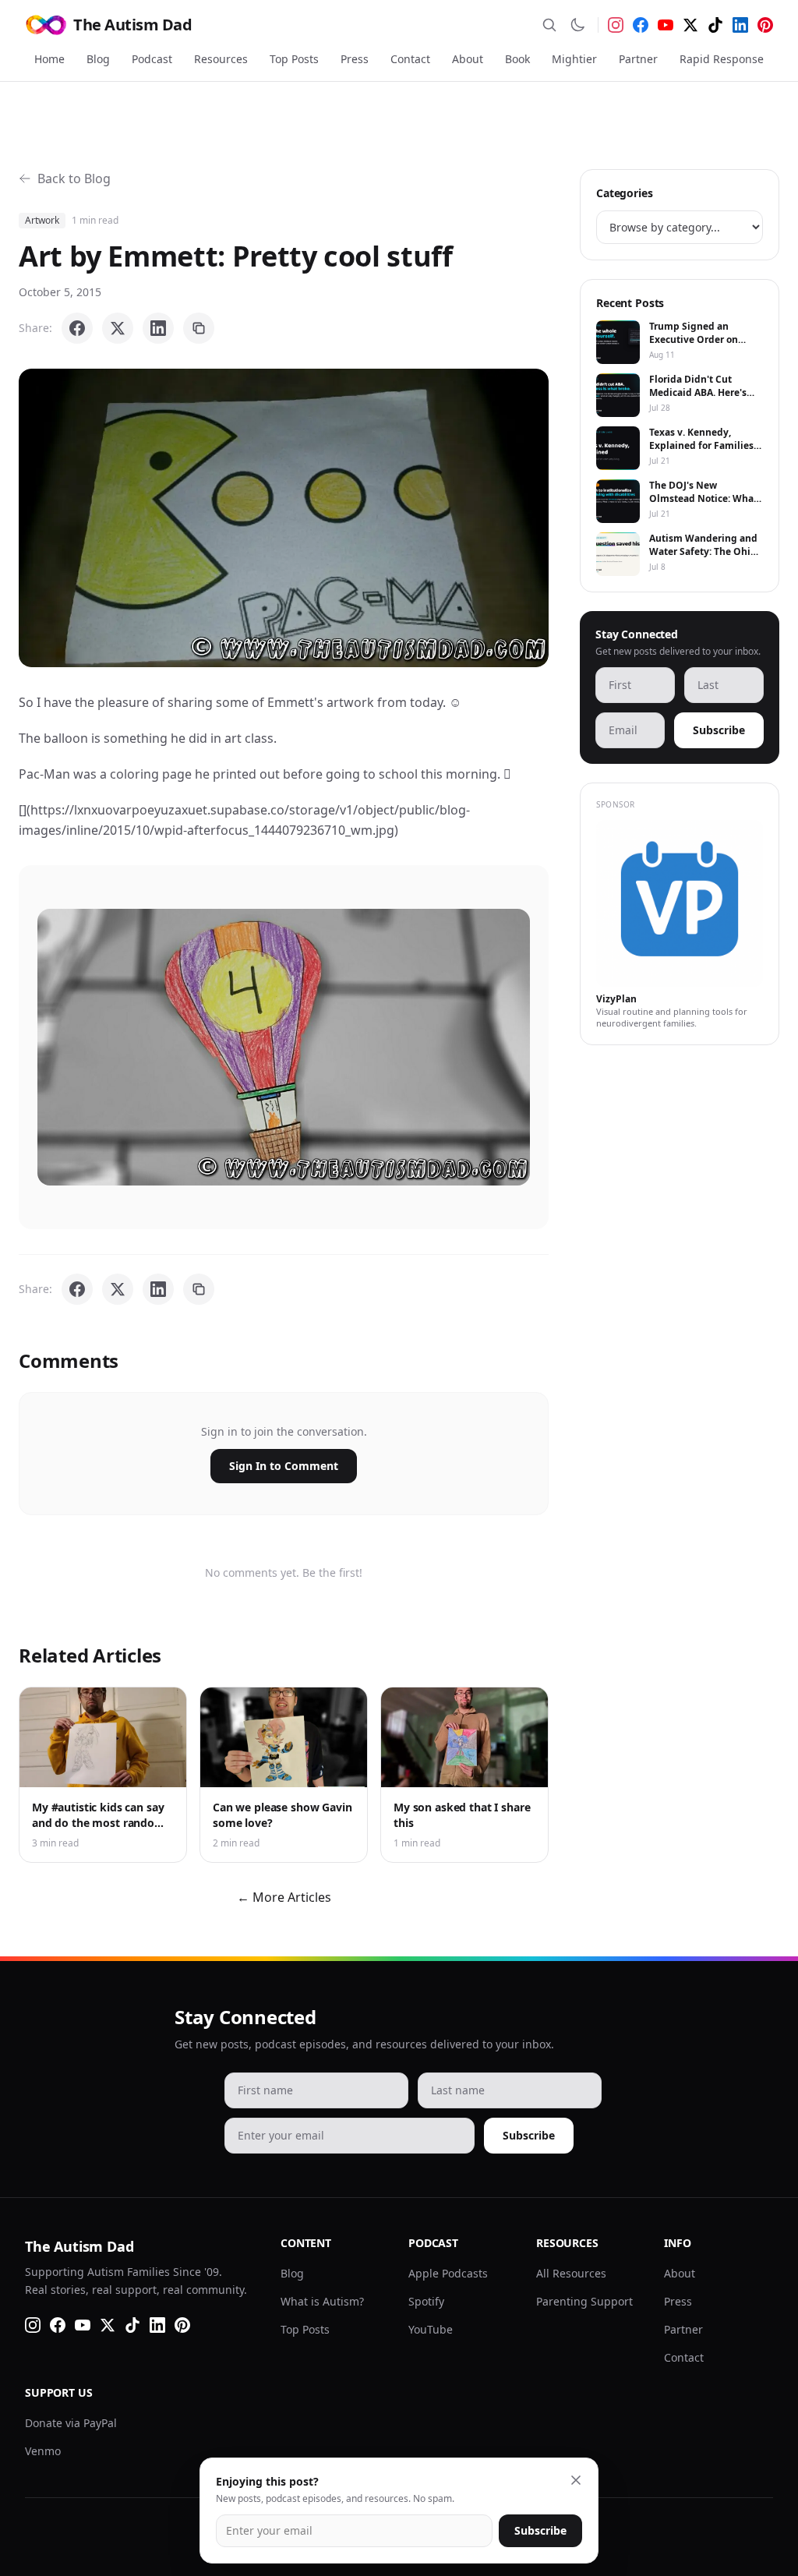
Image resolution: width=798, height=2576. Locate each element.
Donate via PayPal (71, 2423)
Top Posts (294, 59)
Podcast (152, 59)
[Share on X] (118, 328)
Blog (98, 59)
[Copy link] (199, 328)
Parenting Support (584, 2301)
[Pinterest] (765, 25)
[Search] (549, 25)
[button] (284, 518)
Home (49, 59)
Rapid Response (722, 59)
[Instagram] (616, 25)
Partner (638, 59)
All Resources (571, 2273)
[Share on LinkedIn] (158, 328)
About (468, 59)
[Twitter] (690, 25)
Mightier (574, 59)
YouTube (431, 2329)
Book (517, 59)
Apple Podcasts (448, 2273)
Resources (221, 59)
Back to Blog (74, 178)
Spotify (426, 2301)
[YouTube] (666, 25)
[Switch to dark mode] (577, 25)
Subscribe (719, 730)
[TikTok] (715, 25)
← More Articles (284, 1897)
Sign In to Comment (284, 1466)
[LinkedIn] (740, 25)
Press (355, 59)
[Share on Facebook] (77, 328)
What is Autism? (322, 2301)
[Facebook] (641, 25)
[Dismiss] (576, 2480)
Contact (410, 59)
